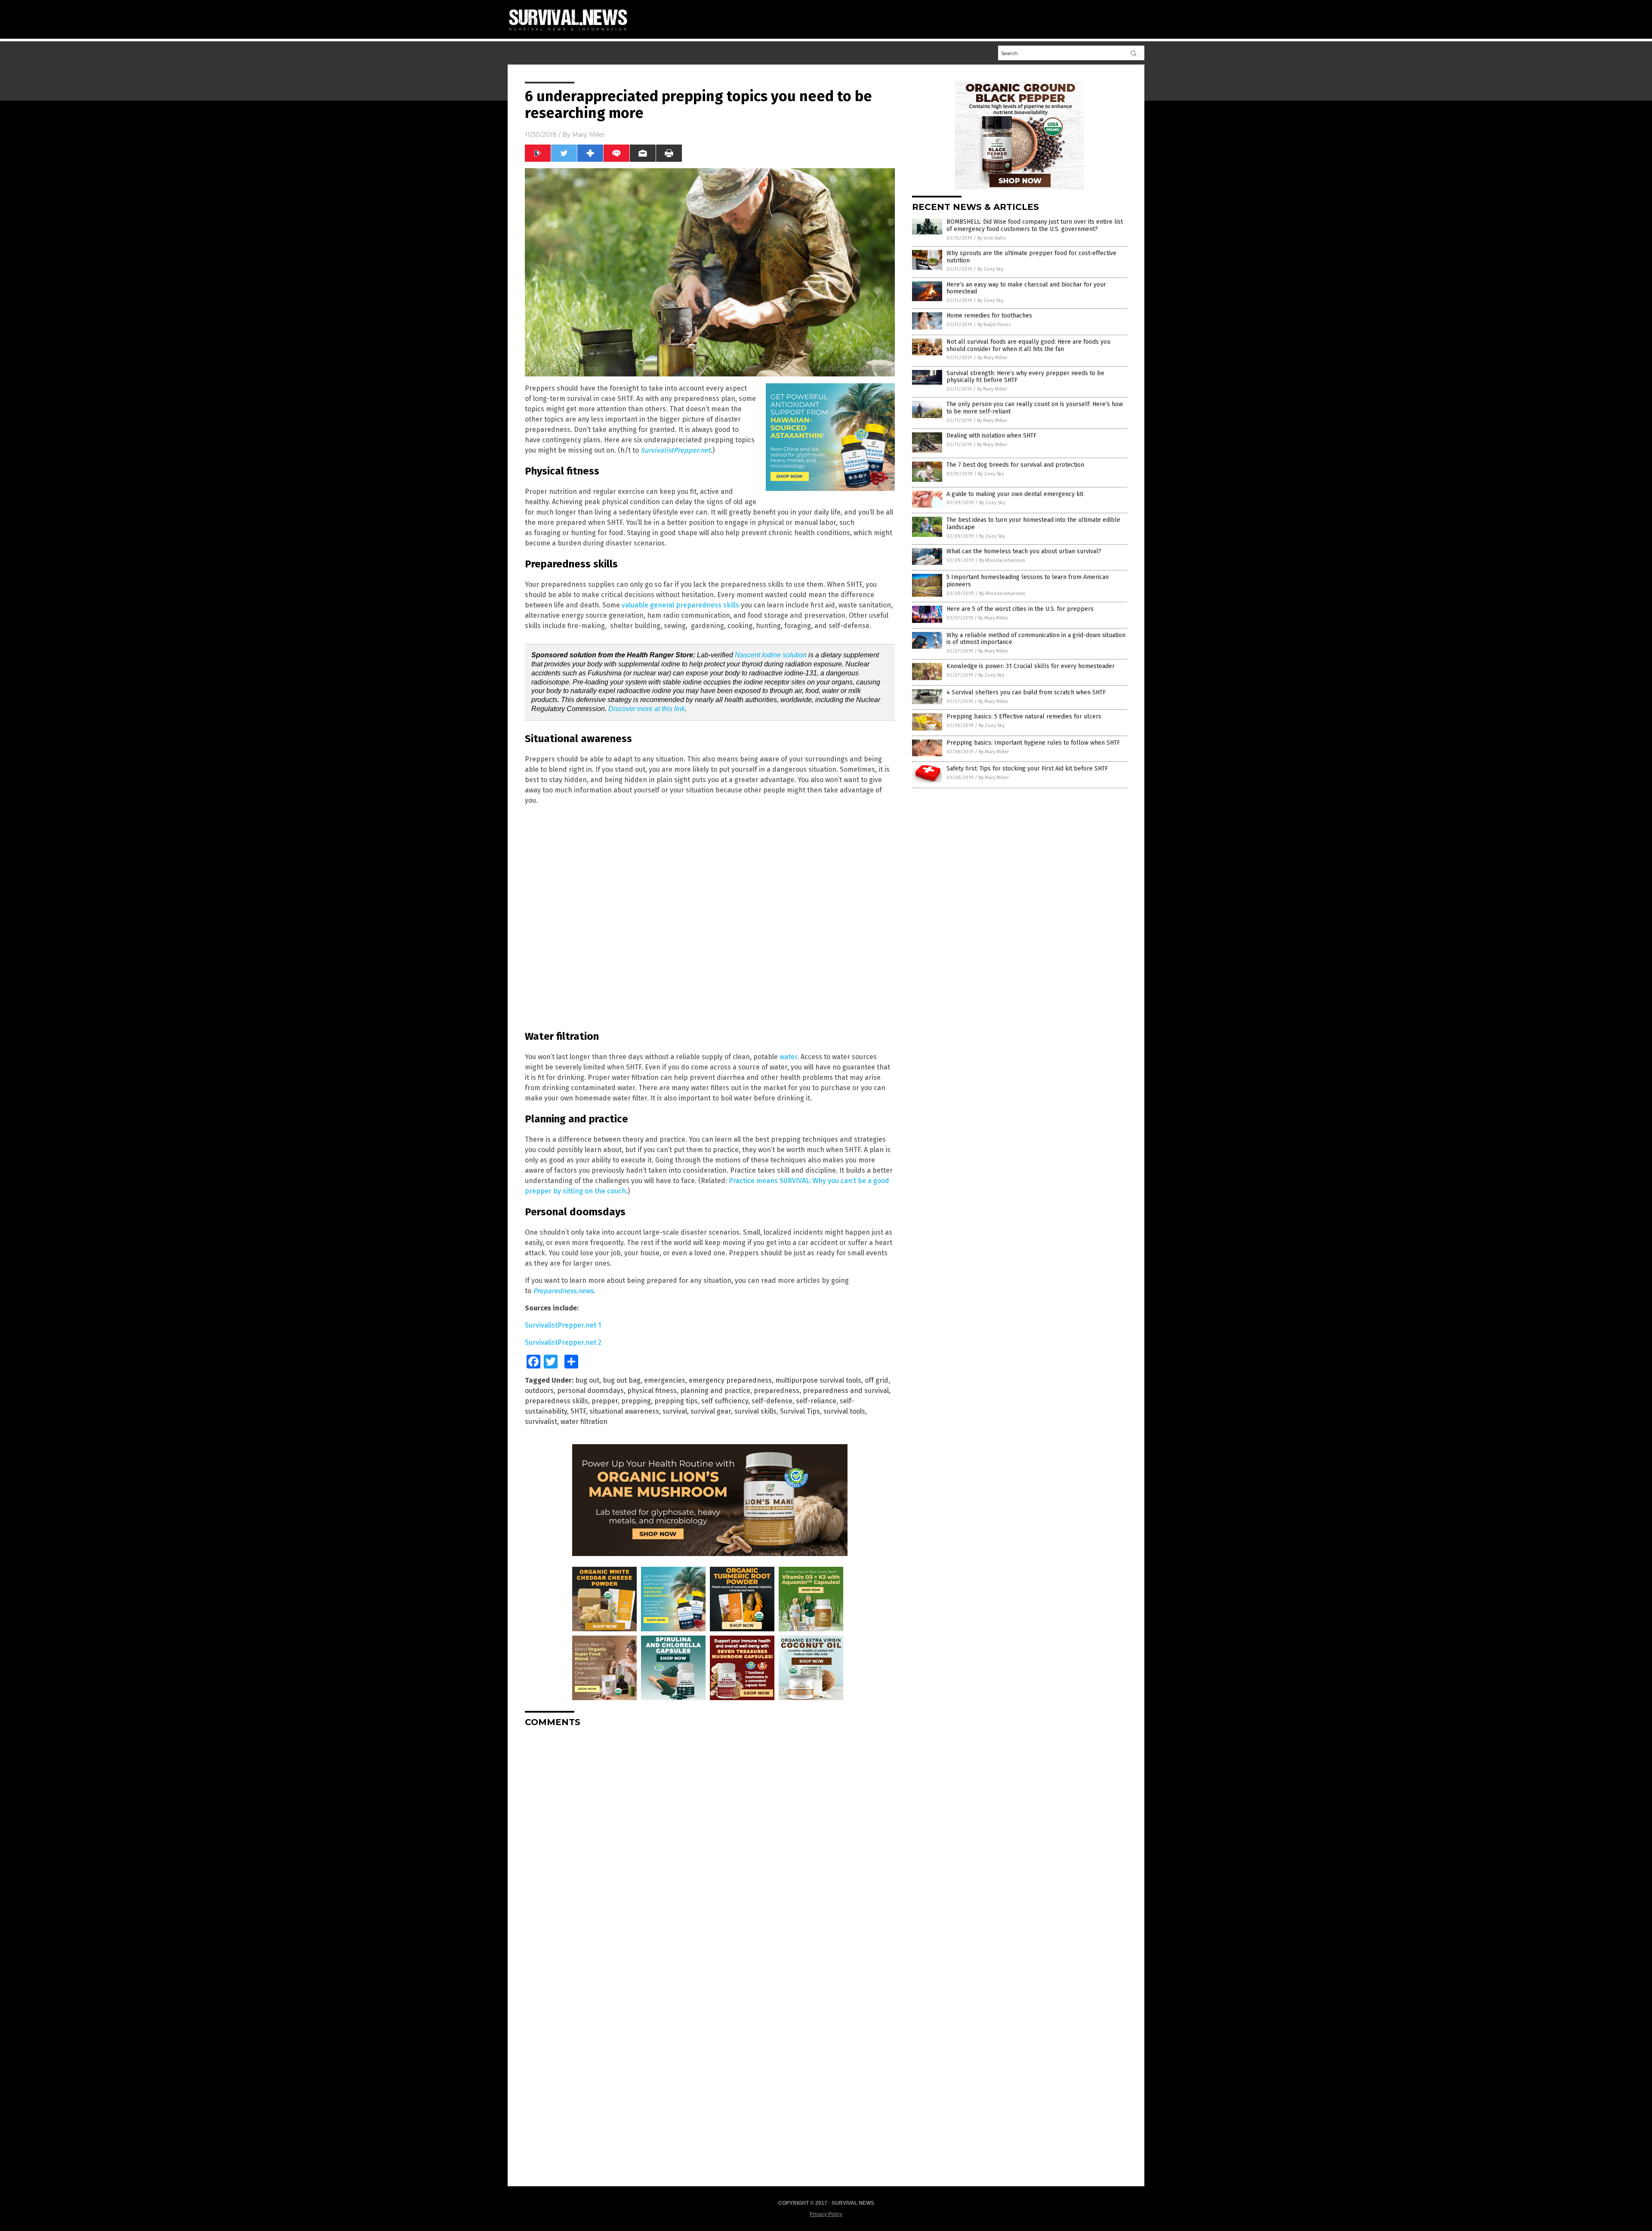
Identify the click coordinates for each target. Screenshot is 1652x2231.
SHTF (578, 1411)
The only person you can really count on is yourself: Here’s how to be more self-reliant (1035, 408)
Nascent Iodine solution (771, 655)
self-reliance (816, 1401)
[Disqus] (710, 1841)
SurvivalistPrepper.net (676, 450)
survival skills (755, 1411)
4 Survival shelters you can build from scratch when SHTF (1026, 692)
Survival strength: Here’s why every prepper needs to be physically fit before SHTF (1025, 377)
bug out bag (622, 1380)
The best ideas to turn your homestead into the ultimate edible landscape (1033, 524)
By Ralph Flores (994, 325)
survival (675, 1411)
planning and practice (715, 1391)
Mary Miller (589, 135)
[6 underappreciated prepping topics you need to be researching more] (572, 32)
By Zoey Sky (990, 269)
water (788, 1057)
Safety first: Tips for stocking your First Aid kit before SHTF (1027, 769)
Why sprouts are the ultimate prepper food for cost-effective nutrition (1031, 257)
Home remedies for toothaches (989, 316)
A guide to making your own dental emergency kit (1015, 494)
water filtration (584, 1422)
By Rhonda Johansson (1002, 560)
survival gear (711, 1411)
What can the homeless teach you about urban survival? (1024, 551)
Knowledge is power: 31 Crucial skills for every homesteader (1031, 666)
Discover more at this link (647, 709)
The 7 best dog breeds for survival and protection (1015, 465)
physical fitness (652, 1391)
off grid (877, 1380)
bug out (587, 1380)
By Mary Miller (992, 358)
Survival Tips (800, 1411)
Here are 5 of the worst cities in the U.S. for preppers (1020, 609)
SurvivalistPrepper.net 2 (563, 1342)
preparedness (777, 1391)
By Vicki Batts (992, 238)
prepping (636, 1401)
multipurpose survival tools (818, 1380)
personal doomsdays (590, 1391)
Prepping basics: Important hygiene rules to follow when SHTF (1033, 743)
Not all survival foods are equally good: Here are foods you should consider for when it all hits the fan (1028, 345)
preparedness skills (556, 1401)
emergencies (665, 1380)
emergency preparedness (730, 1380)
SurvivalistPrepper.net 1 (563, 1325)
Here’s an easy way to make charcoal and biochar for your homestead (1026, 288)
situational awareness (624, 1411)
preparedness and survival (846, 1391)
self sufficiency (725, 1401)
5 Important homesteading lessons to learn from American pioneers (1028, 581)
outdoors (539, 1391)
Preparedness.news (563, 1291)
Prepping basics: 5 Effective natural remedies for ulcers (1024, 716)
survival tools (844, 1411)
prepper (605, 1401)
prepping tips (676, 1401)
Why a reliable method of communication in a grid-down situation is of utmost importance (1036, 639)
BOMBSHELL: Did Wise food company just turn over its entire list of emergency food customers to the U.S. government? (1035, 225)
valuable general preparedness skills (680, 605)
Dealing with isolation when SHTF (991, 436)
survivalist (541, 1422)
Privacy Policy (826, 2214)
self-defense (772, 1401)
